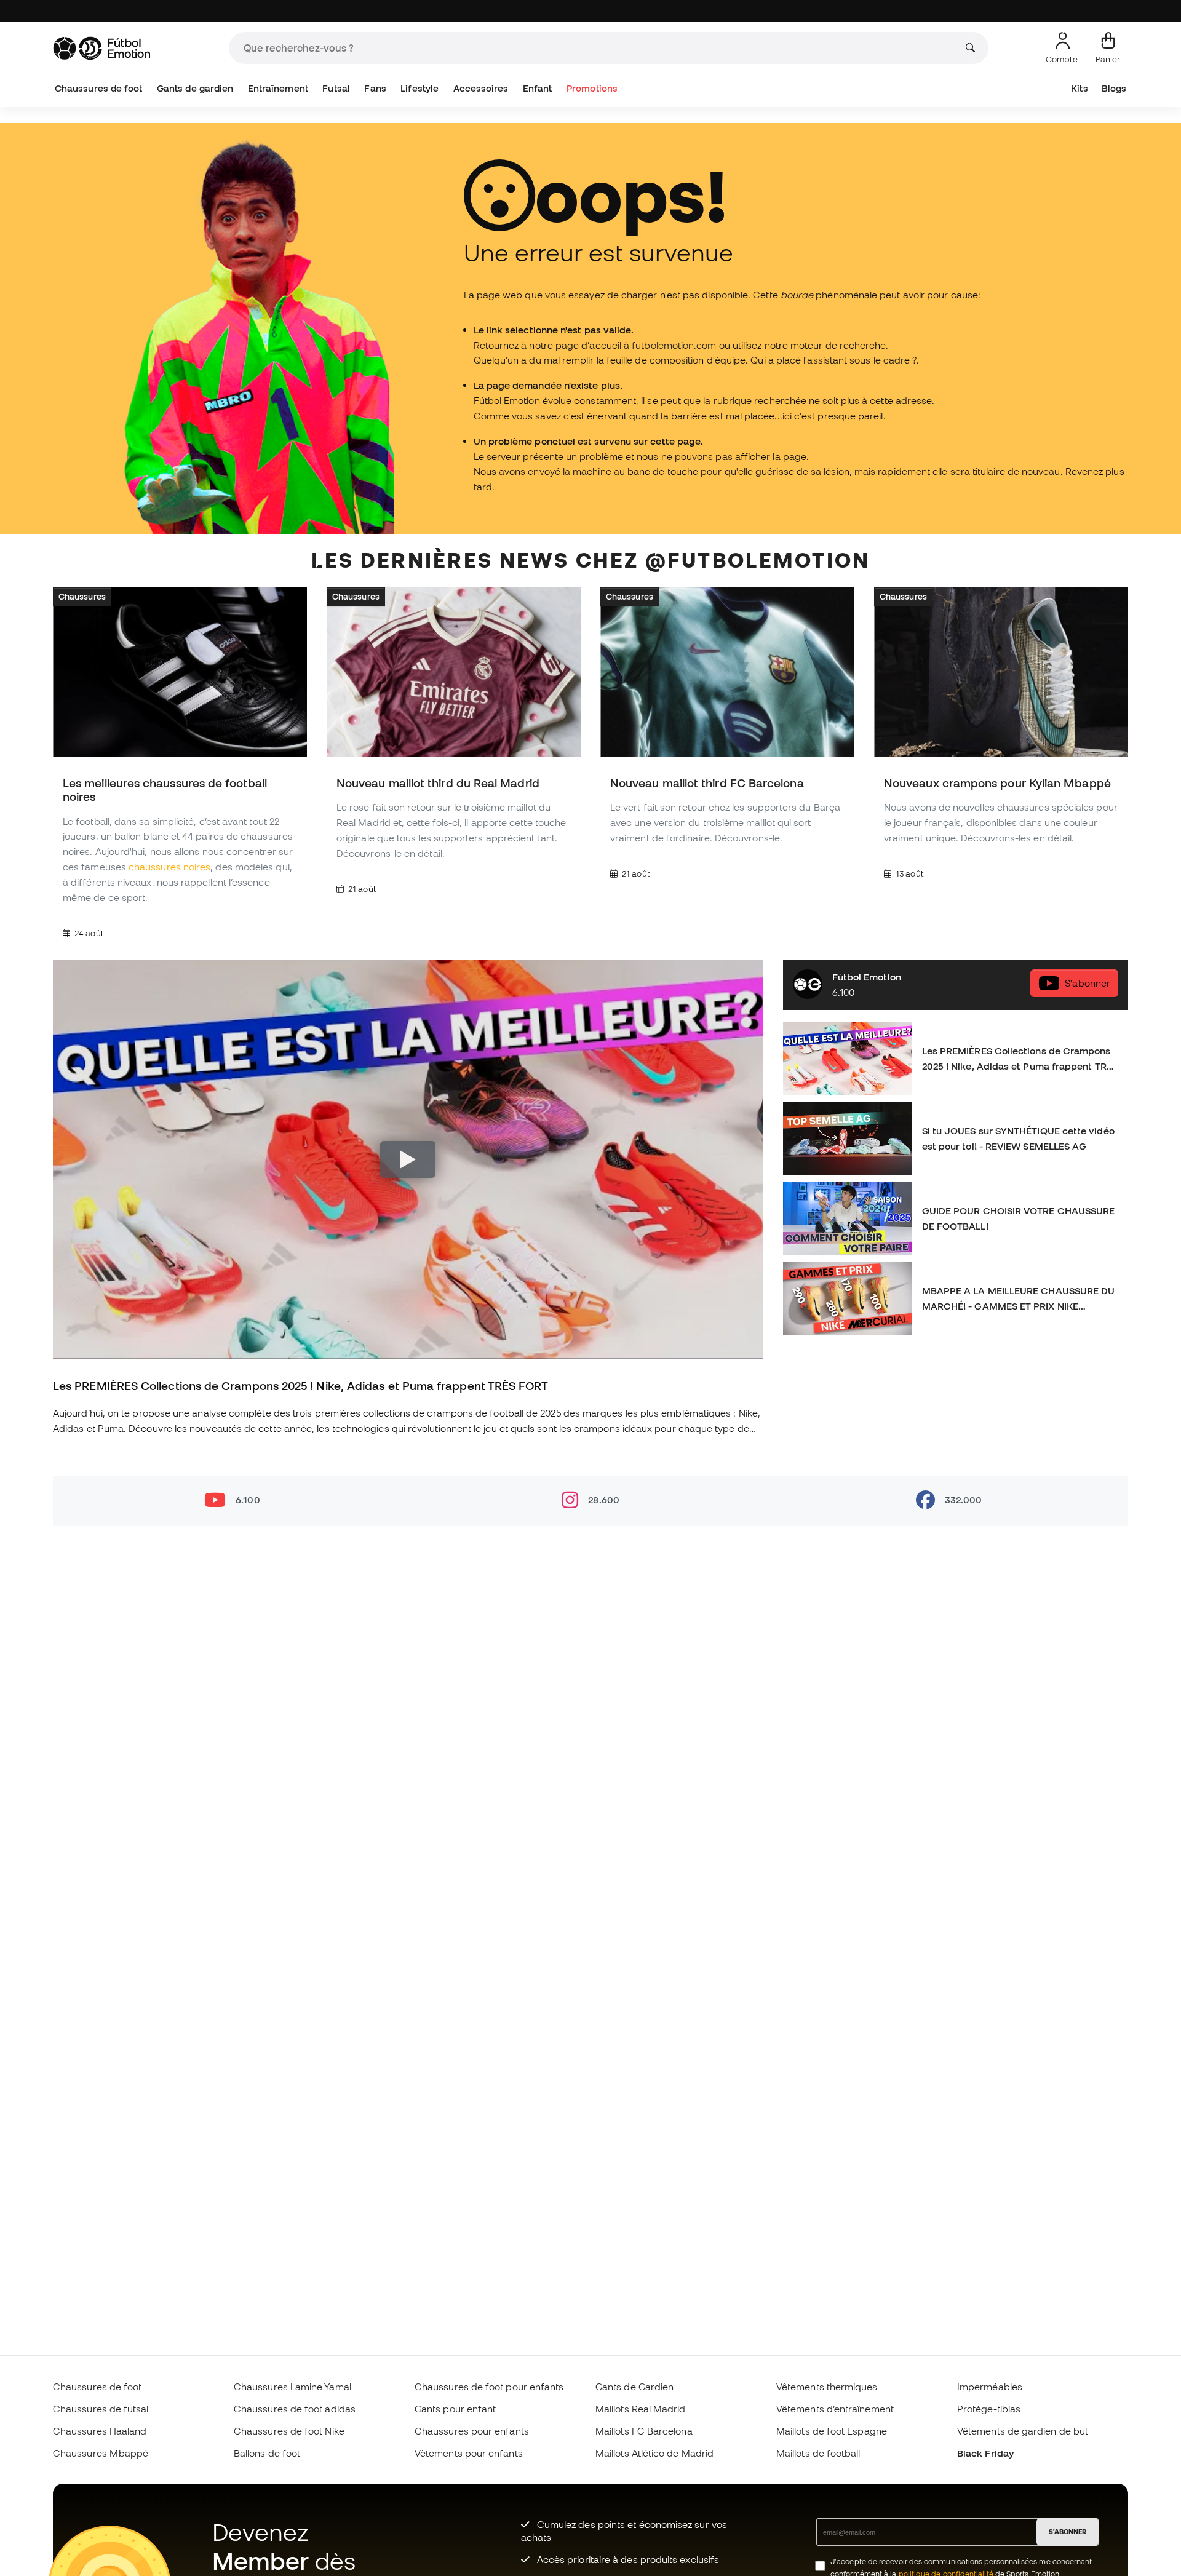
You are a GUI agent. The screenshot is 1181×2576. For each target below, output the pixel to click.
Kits (1079, 88)
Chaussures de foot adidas (295, 2409)
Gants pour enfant (455, 2409)
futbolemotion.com (674, 345)
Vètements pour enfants (469, 2453)
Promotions (592, 88)
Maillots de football (818, 2453)
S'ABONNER (1068, 2532)
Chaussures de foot (98, 88)
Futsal (336, 88)
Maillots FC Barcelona (644, 2431)
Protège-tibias (989, 2409)
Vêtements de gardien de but (1023, 2431)
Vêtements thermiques (827, 2387)
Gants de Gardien (634, 2387)
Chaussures (82, 597)
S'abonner (1088, 983)
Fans (375, 88)
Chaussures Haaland (100, 2431)
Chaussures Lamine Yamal (292, 2387)
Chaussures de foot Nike (289, 2431)
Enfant (537, 88)
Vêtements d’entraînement (835, 2409)
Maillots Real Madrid (641, 2409)
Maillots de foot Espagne (832, 2431)
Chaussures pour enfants (472, 2431)
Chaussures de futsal (101, 2409)
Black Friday (985, 2453)
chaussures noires (169, 867)
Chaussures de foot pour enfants (489, 2387)
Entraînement (278, 88)
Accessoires (481, 88)
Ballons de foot (267, 2453)
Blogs (1114, 88)
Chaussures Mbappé (101, 2453)
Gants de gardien (195, 88)
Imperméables (990, 2387)
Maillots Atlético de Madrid (654, 2453)
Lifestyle (420, 88)
